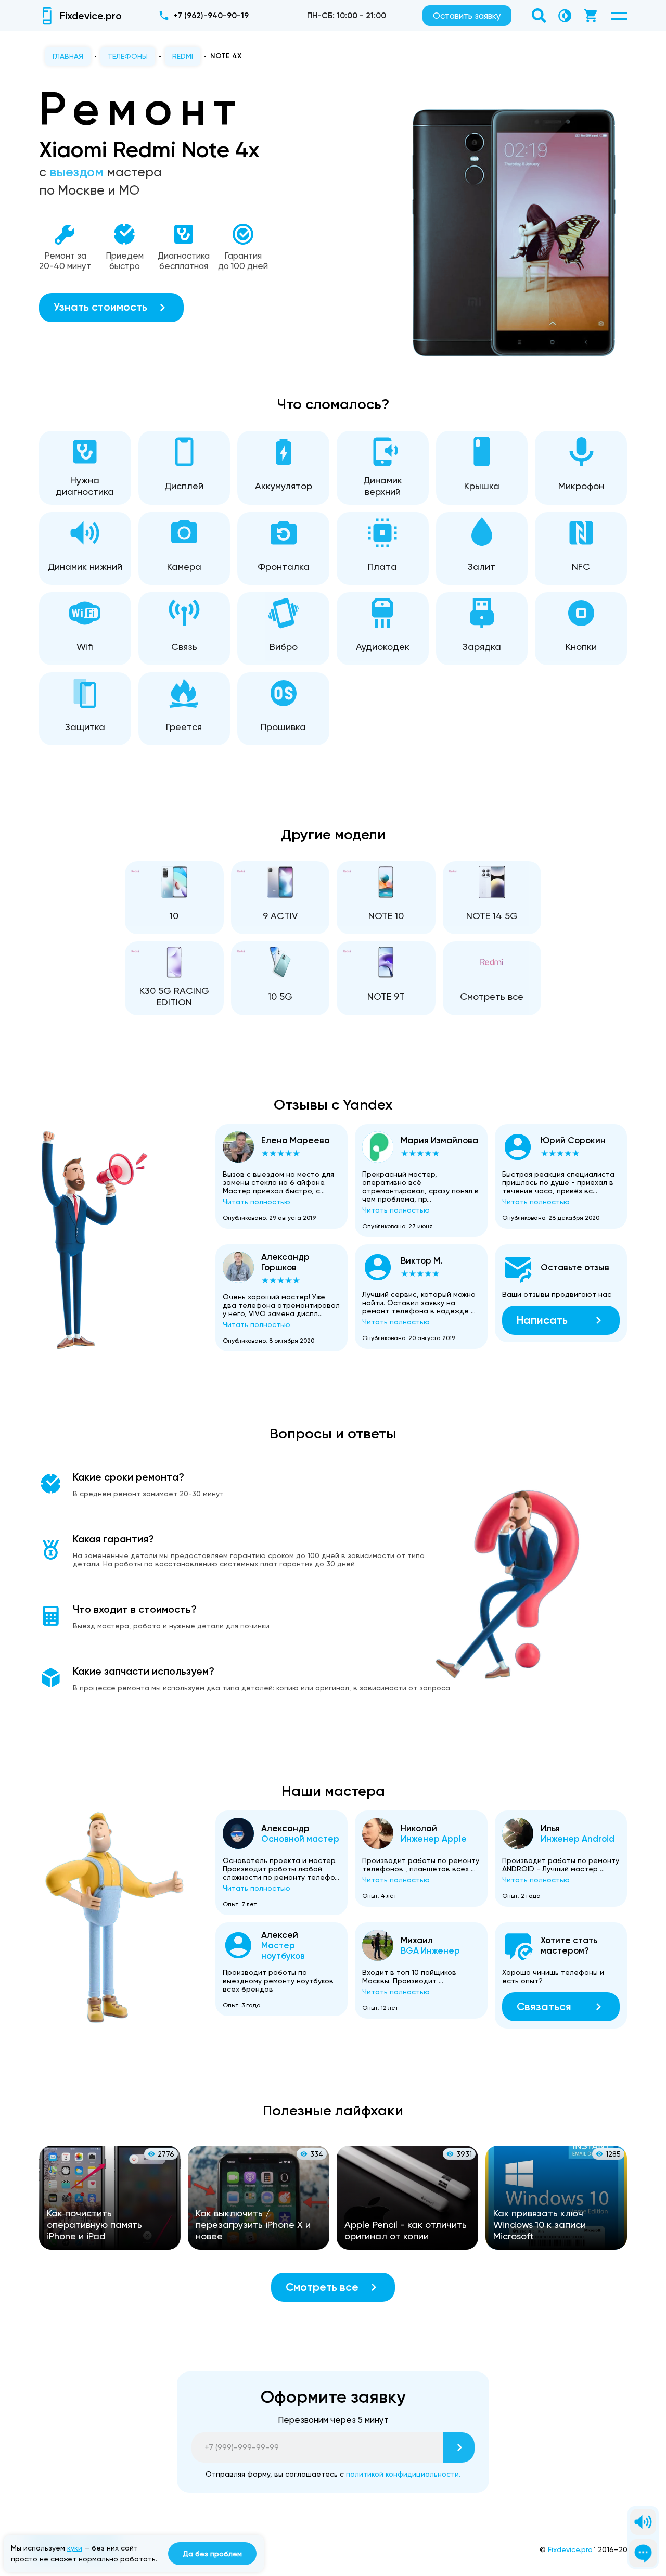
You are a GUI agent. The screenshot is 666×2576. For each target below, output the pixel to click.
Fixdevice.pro (570, 2549)
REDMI (183, 56)
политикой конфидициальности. (403, 2474)
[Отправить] (459, 2447)
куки (75, 2548)
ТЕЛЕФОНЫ (128, 56)
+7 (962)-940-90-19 (211, 16)
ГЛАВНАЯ (68, 56)
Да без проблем (212, 2554)
